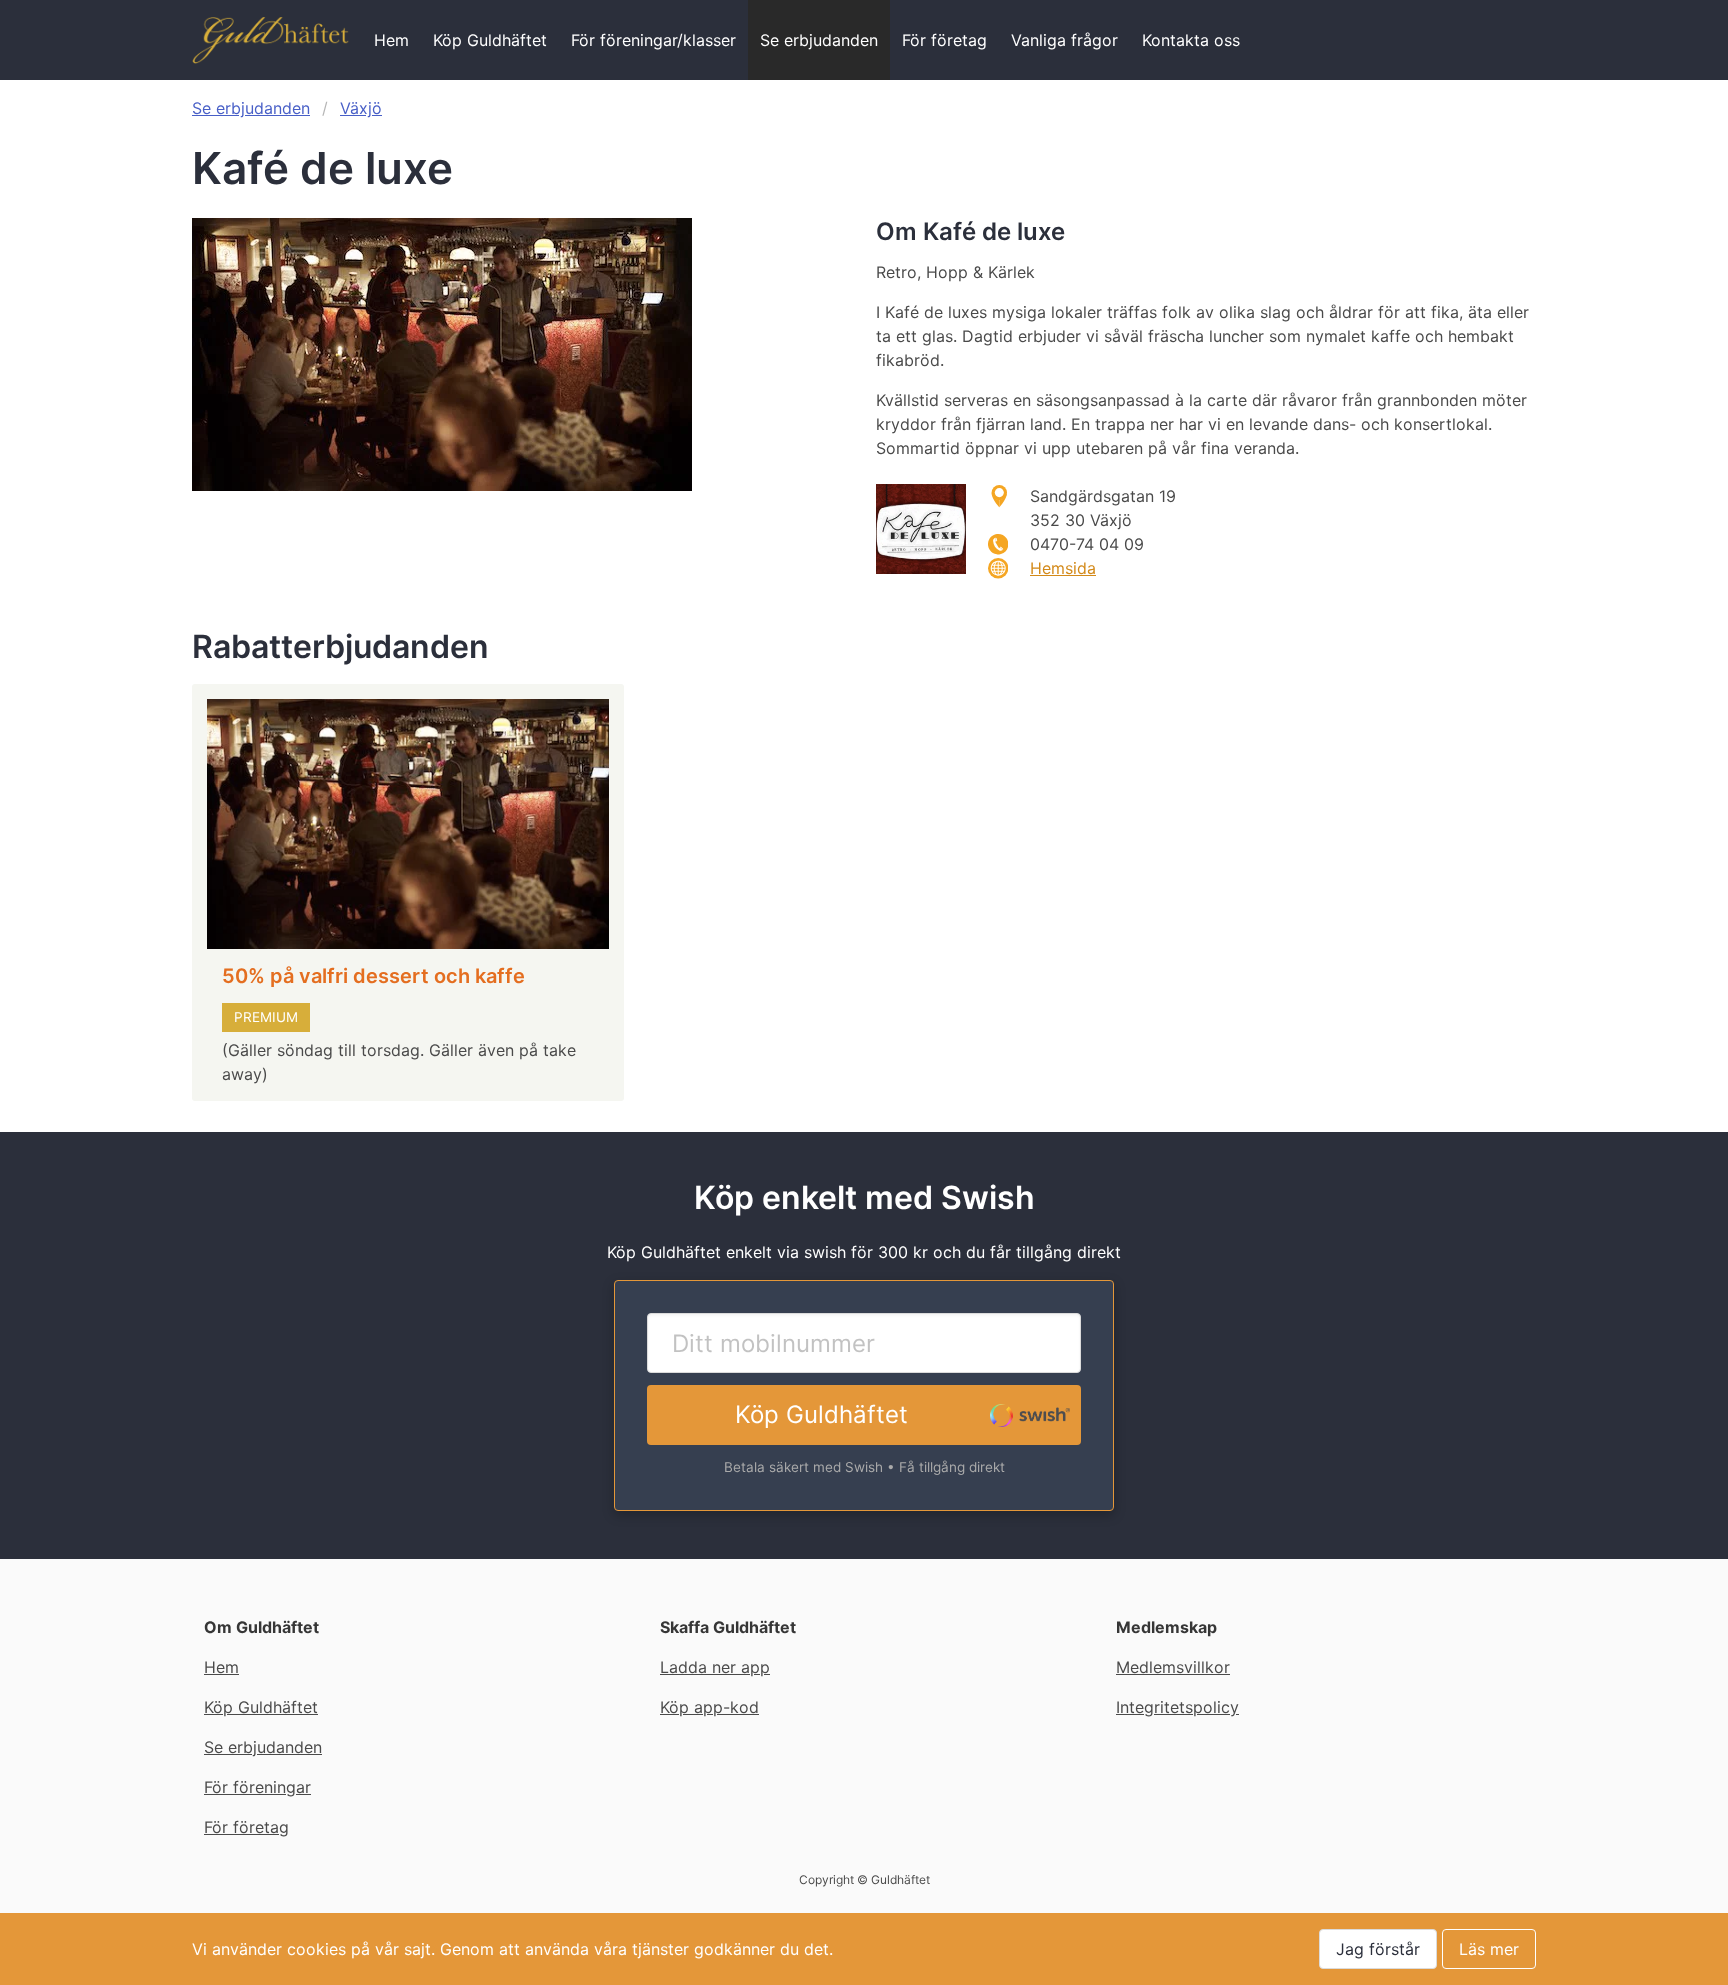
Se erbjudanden (819, 40)
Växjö (361, 108)
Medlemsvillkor (1173, 1667)
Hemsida (1063, 568)
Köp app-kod (709, 1707)
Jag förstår (1378, 1949)
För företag (944, 40)
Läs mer (1489, 1949)
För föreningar (257, 1787)
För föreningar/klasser (653, 40)
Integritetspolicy (1177, 1707)
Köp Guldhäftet (490, 40)
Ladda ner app (715, 1667)
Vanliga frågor (1064, 40)
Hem (391, 40)
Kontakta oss (1191, 40)
